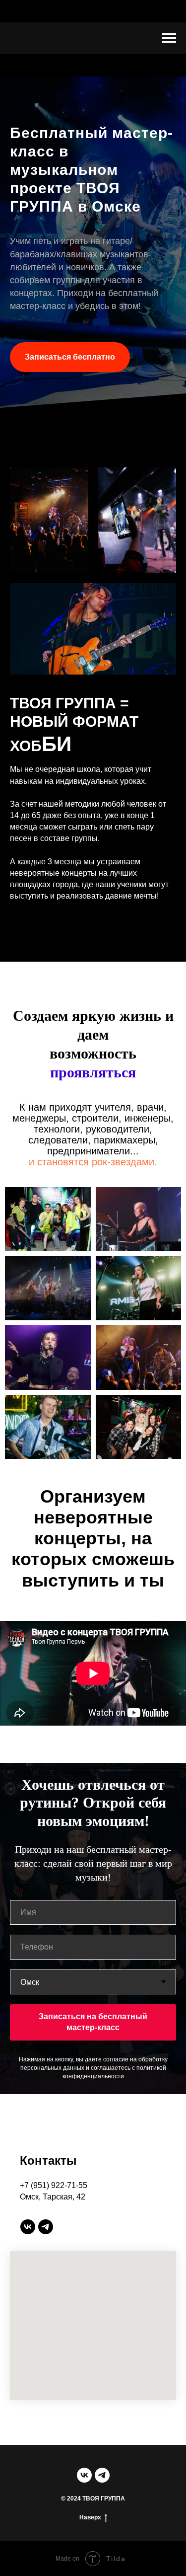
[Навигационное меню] (169, 38)
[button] (70, 1480)
